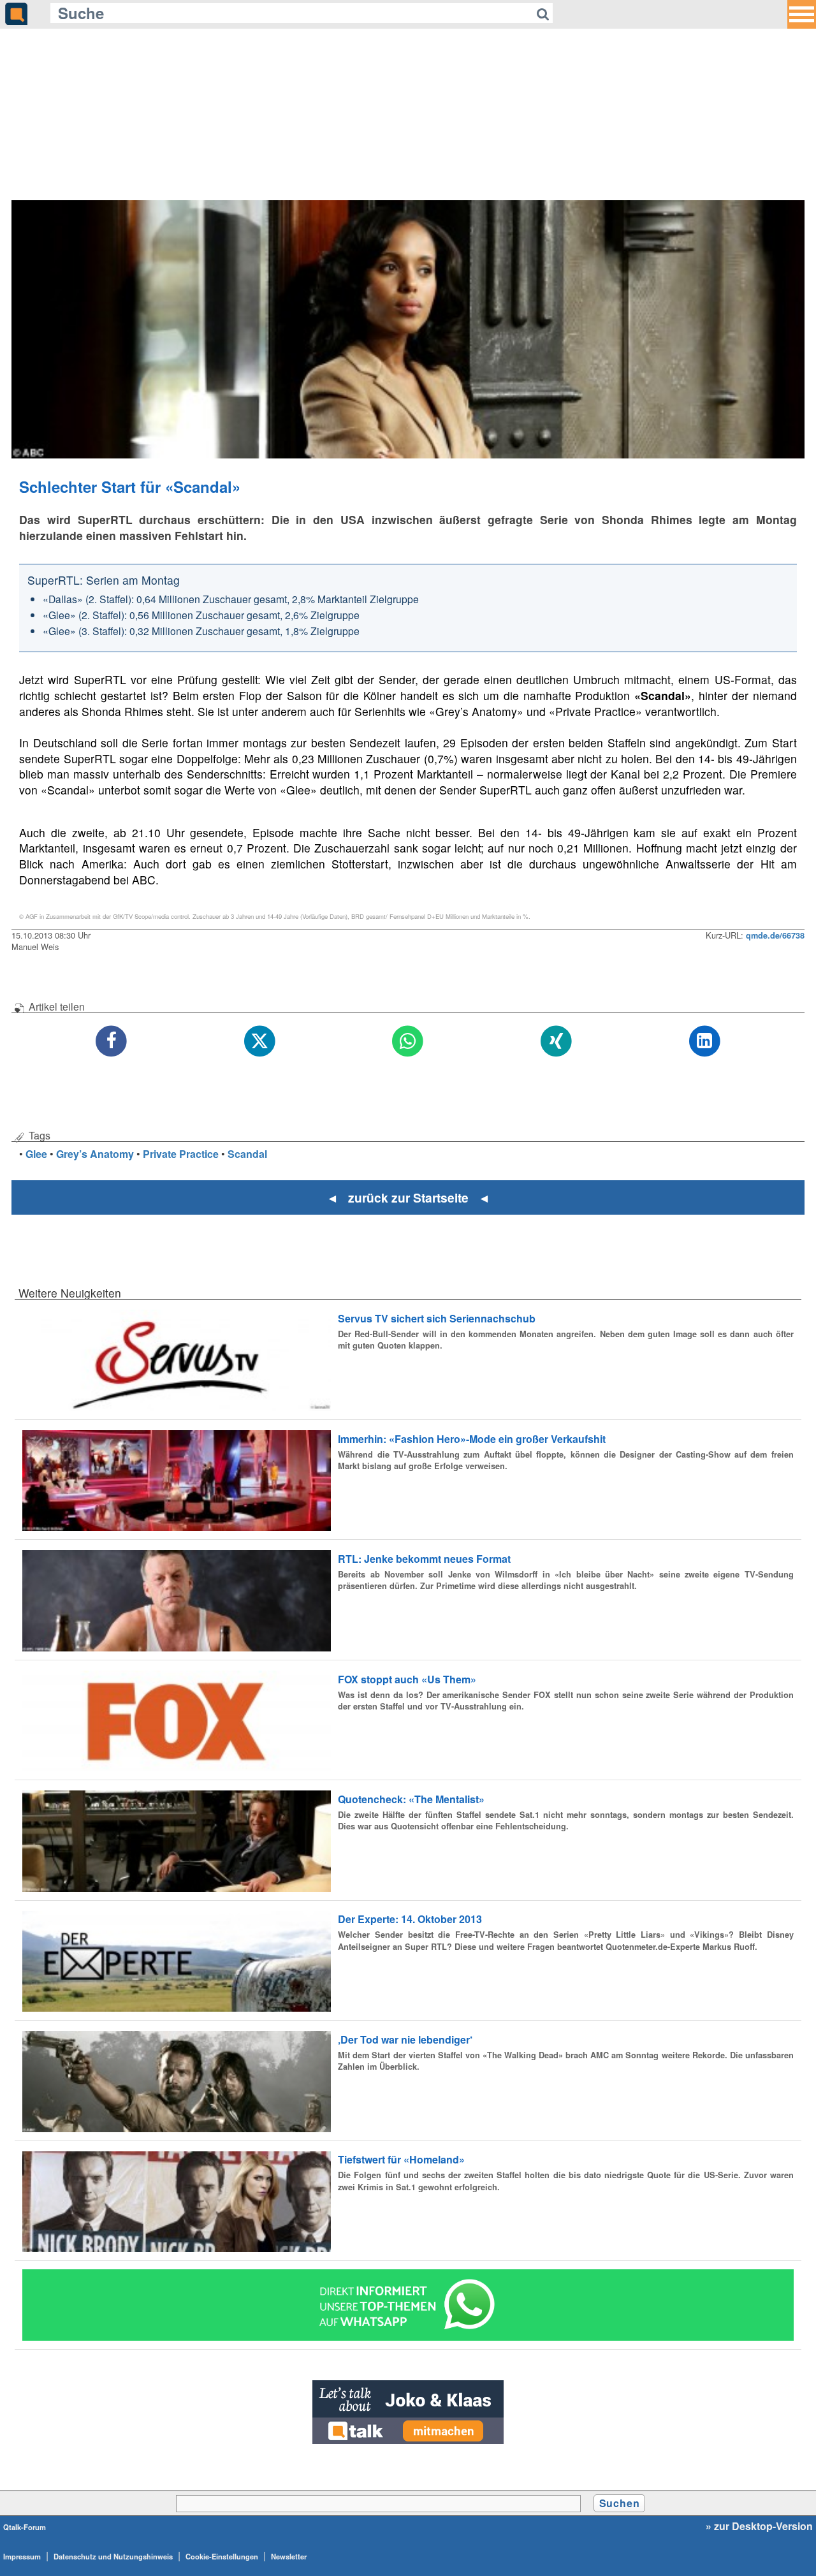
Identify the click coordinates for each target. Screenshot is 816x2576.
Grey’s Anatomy (95, 1154)
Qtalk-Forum (25, 2527)
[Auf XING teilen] (556, 1042)
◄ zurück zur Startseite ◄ (408, 1197)
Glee (36, 1154)
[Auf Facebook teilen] (112, 1042)
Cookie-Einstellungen (222, 2556)
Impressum (22, 2556)
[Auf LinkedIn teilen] (705, 1042)
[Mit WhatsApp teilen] (408, 1042)
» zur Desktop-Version (759, 2526)
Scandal (247, 1154)
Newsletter (289, 2556)
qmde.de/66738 (775, 935)
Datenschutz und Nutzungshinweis (113, 2556)
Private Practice (181, 1154)
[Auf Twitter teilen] (260, 1042)
